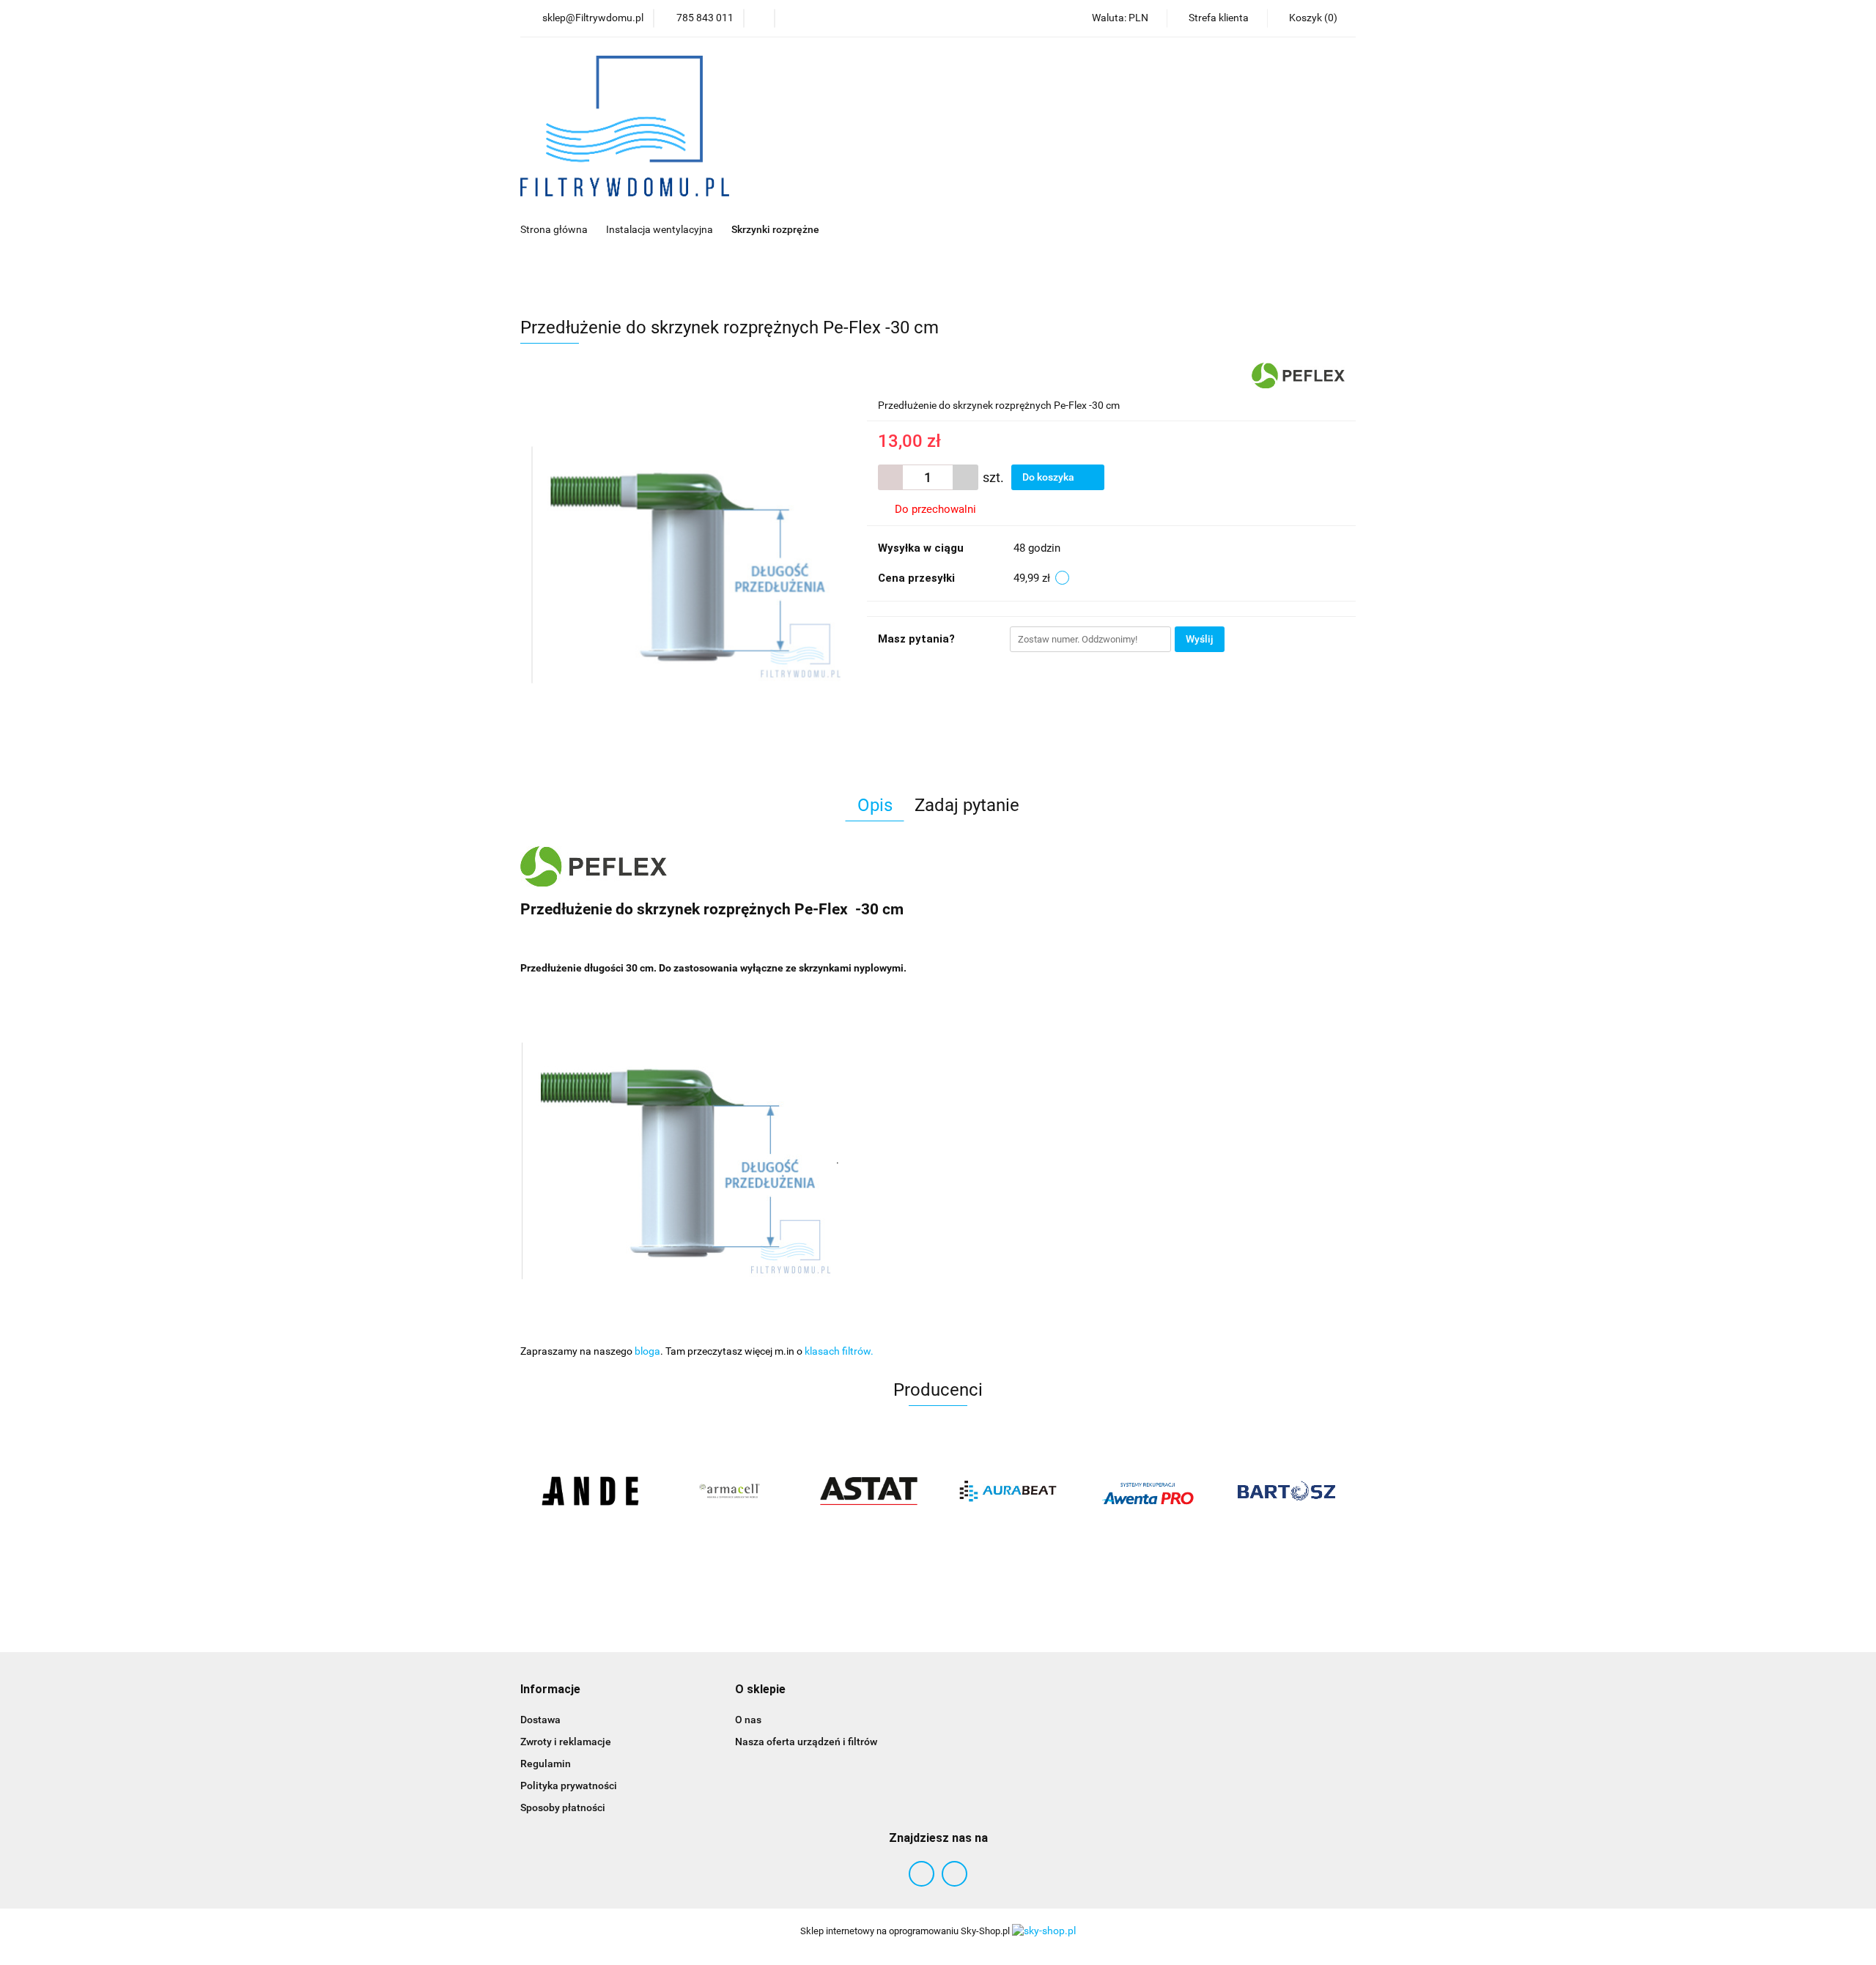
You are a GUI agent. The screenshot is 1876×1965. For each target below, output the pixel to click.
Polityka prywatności (569, 1785)
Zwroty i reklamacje (566, 1742)
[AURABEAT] (868, 1491)
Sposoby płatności (563, 1807)
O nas (748, 1720)
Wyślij (1200, 639)
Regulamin (546, 1764)
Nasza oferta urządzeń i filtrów (806, 1742)
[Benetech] (1286, 1491)
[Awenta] (1008, 1491)
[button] (550, 1690)
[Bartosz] (1147, 1491)
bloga (647, 1351)
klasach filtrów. (839, 1351)
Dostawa (540, 1720)
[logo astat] (729, 1491)
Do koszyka (1049, 477)
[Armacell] (590, 1491)
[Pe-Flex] (1298, 374)
